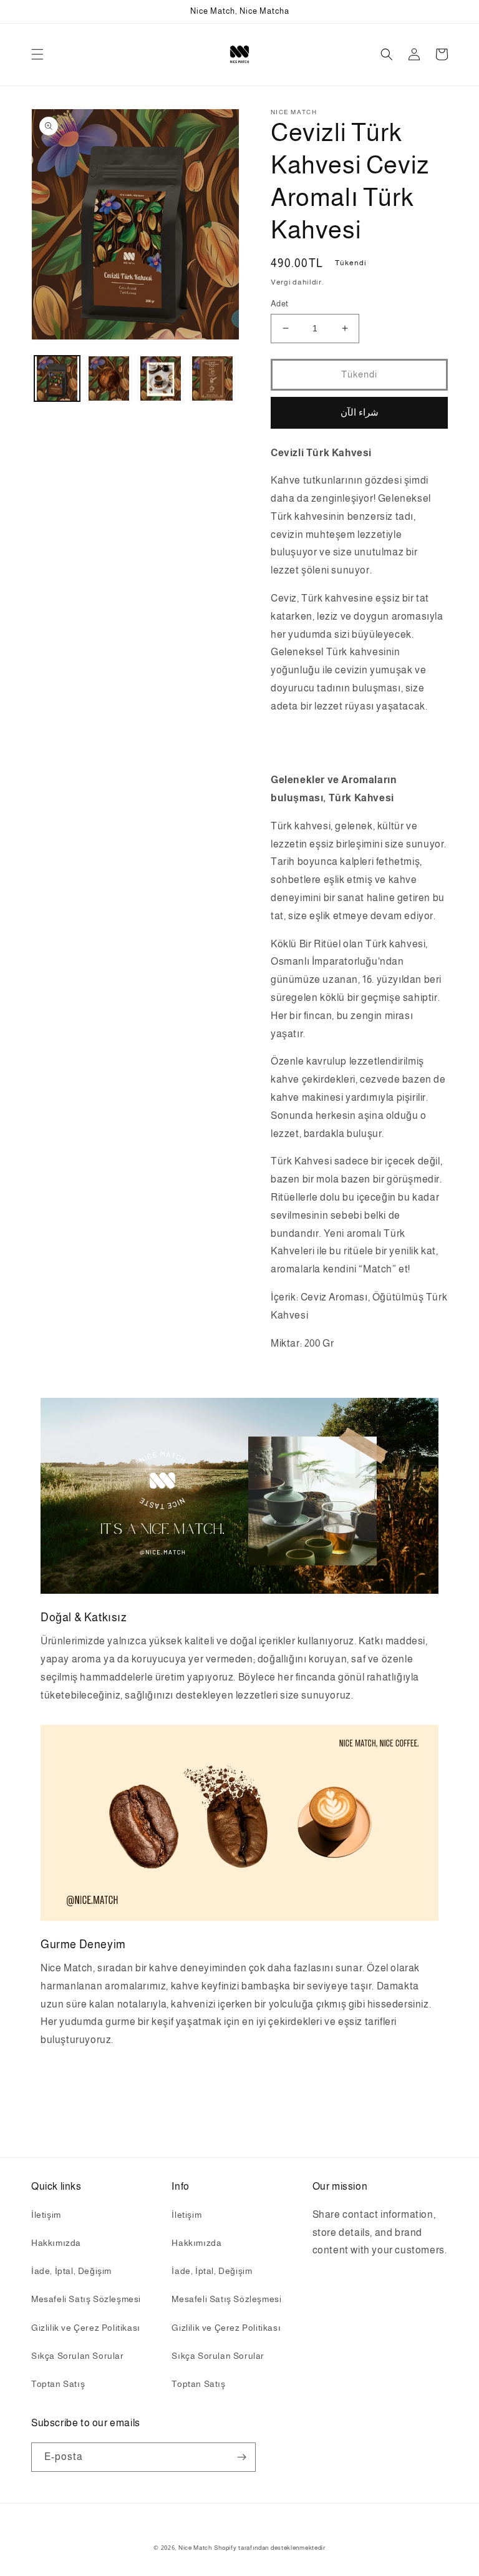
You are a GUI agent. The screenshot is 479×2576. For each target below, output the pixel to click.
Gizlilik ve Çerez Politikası (86, 2328)
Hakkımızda (56, 2243)
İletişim (46, 2215)
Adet (280, 304)
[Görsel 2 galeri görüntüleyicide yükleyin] (109, 378)
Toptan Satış (58, 2384)
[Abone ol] (241, 2457)
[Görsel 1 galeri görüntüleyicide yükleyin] (57, 378)
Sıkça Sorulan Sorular (78, 2356)
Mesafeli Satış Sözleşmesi (86, 2299)
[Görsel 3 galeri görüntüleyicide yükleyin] (161, 378)
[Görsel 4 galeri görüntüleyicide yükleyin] (212, 378)
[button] (37, 54)
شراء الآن (360, 412)
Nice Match (195, 2548)
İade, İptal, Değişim (71, 2271)
